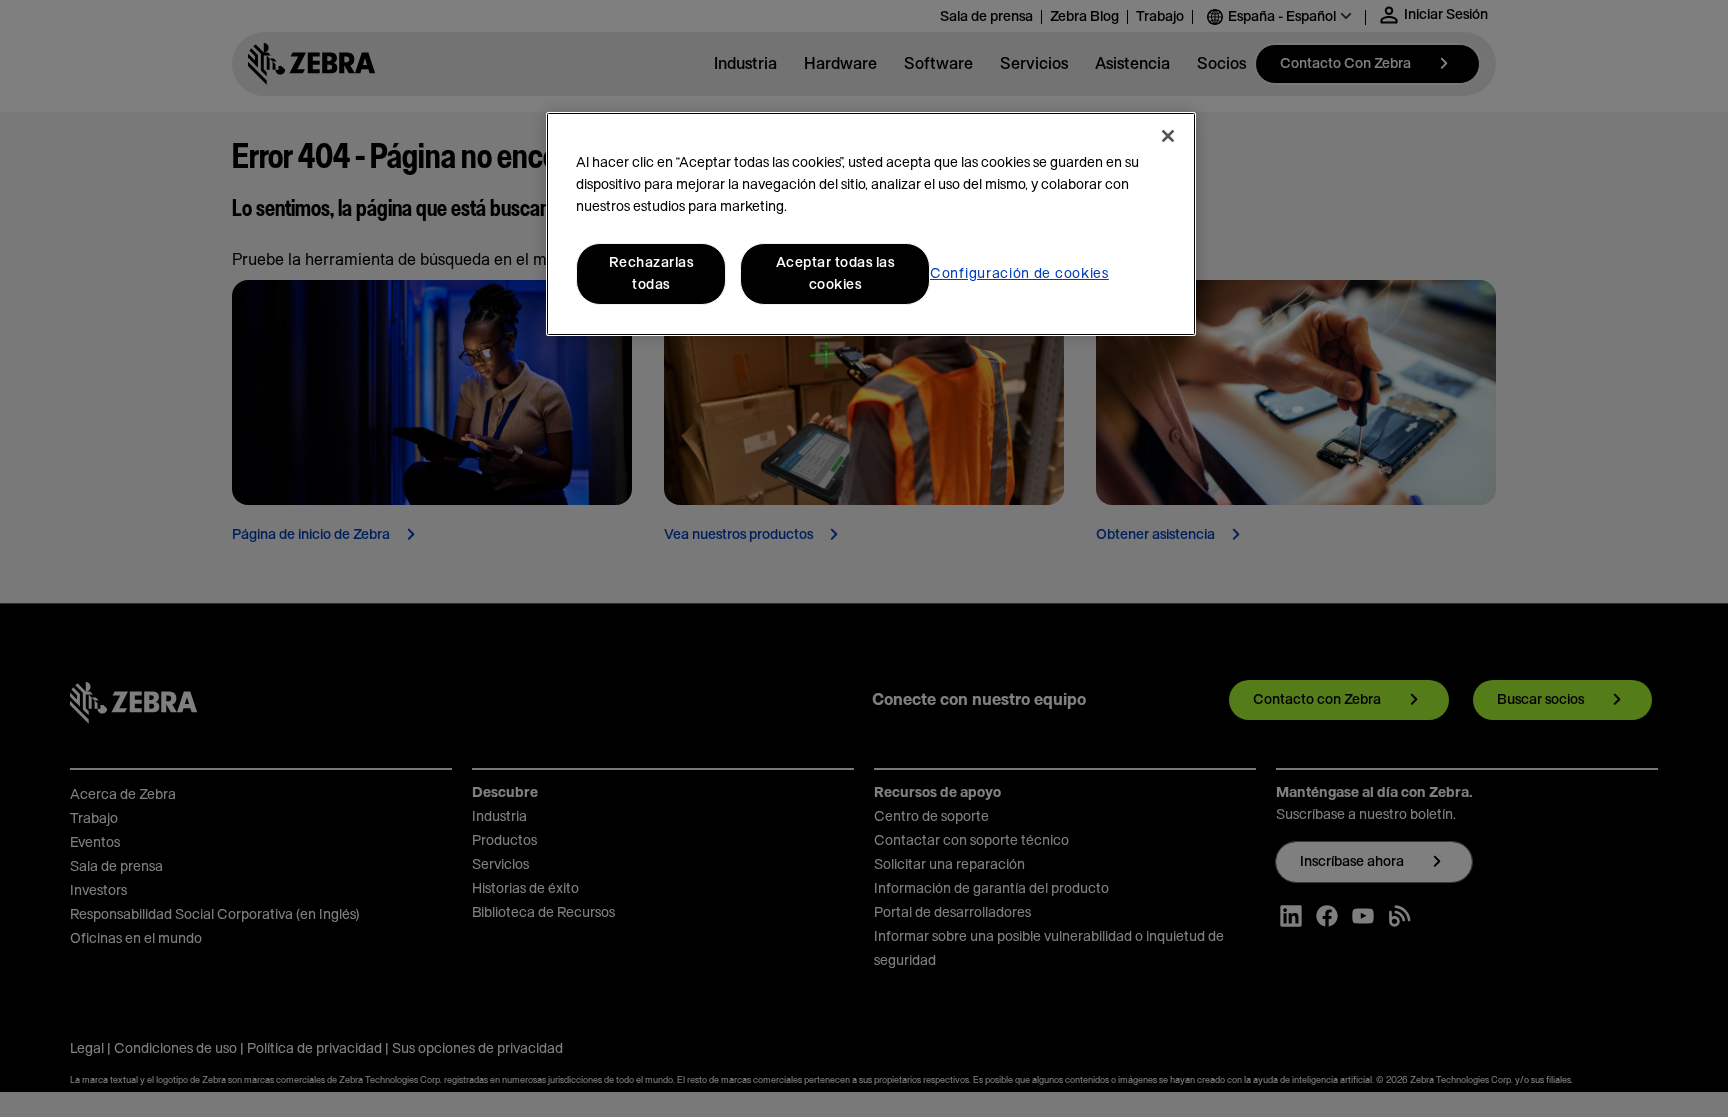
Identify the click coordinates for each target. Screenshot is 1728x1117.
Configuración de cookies (1019, 274)
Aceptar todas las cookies (835, 274)
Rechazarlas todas (651, 274)
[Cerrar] (1168, 136)
